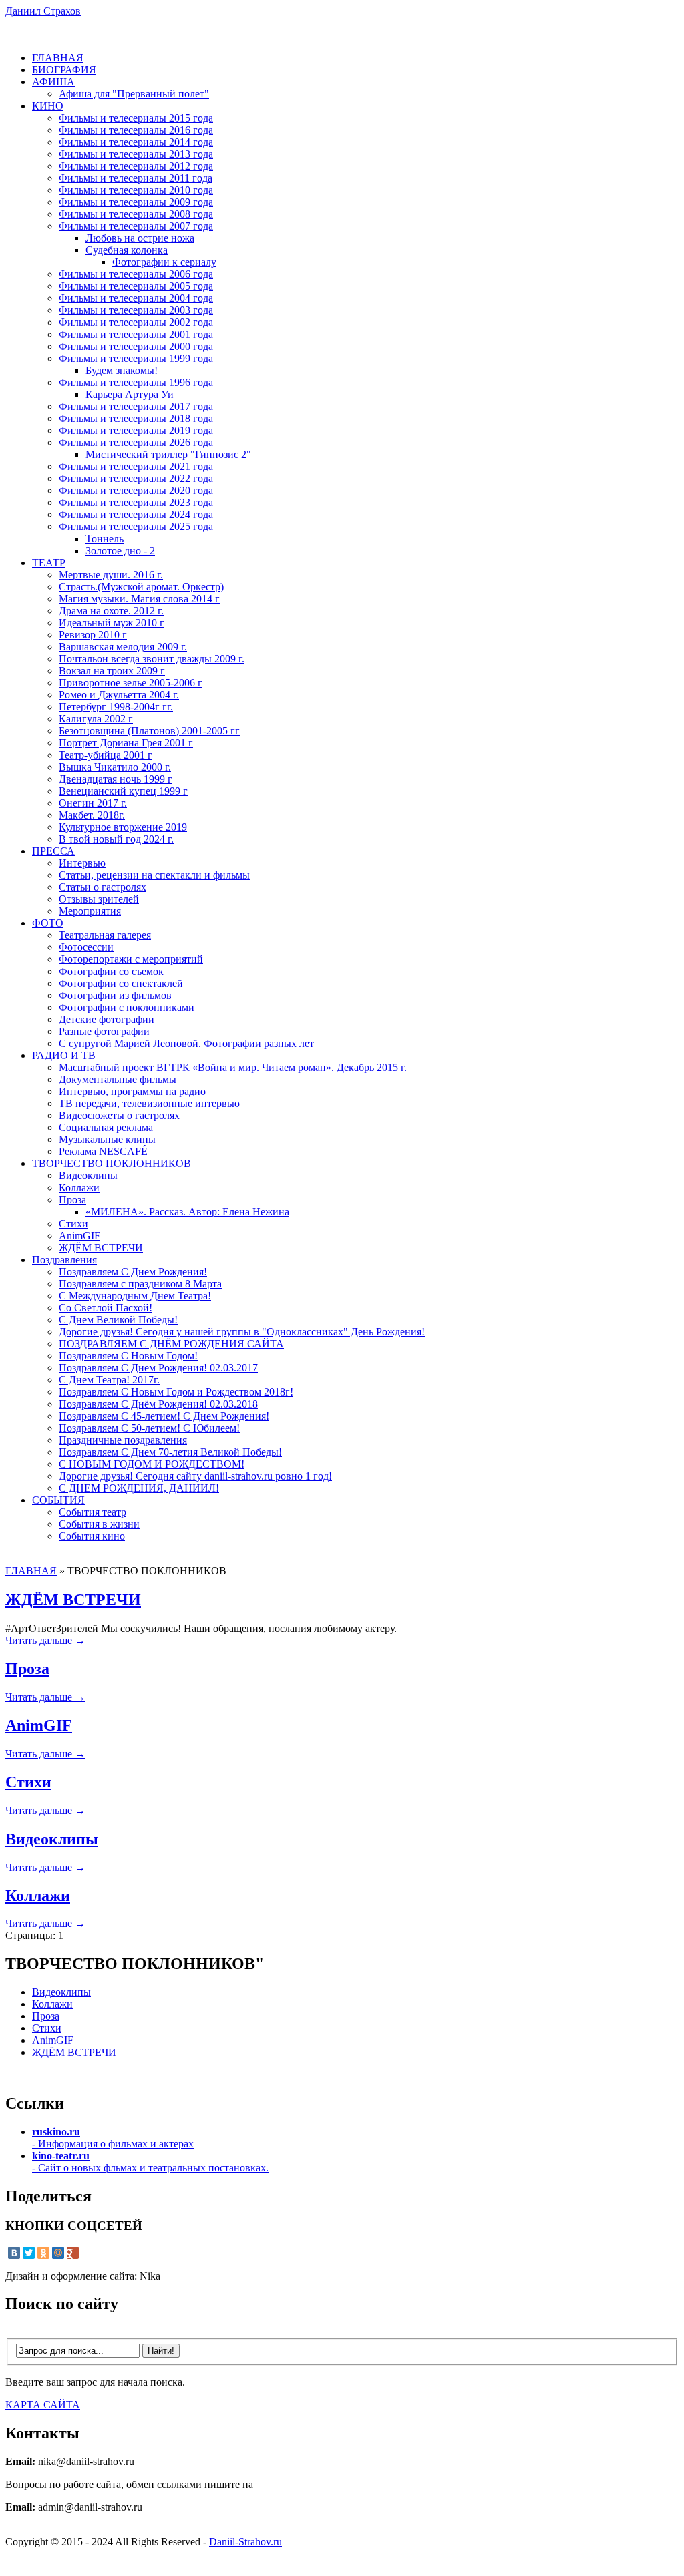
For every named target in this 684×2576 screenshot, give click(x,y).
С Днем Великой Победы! (118, 1320)
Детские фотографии (107, 1019)
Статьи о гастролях (103, 887)
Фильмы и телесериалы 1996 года (136, 382)
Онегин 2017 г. (93, 803)
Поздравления (64, 1260)
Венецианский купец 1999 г (123, 791)
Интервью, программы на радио (132, 1091)
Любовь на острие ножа (140, 238)
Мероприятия (90, 911)
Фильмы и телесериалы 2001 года (136, 334)
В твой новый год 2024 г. (116, 839)
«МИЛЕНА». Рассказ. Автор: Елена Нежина (187, 1212)
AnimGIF (79, 1236)
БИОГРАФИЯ (64, 70)
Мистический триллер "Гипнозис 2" (168, 454)
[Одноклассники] (43, 2253)
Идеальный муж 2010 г (112, 623)
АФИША (53, 82)
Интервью (82, 863)
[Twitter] (29, 2253)
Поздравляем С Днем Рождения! (133, 1272)
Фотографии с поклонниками (127, 1007)
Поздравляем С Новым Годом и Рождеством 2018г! (176, 1392)
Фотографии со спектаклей (121, 983)
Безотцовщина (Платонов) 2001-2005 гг (149, 731)
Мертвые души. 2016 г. (111, 575)
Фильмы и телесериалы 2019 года (136, 430)
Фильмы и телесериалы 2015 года (136, 118)
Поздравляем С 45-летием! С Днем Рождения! (164, 1416)
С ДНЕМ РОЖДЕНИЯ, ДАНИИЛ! (139, 1488)
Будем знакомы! (122, 370)
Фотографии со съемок (111, 971)
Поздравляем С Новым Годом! (128, 1356)
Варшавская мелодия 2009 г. (123, 647)
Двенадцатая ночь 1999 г (116, 779)
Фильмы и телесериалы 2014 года (136, 142)
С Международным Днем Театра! (135, 1296)
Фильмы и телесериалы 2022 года (136, 478)
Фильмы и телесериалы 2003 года (136, 310)
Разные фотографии (104, 1031)
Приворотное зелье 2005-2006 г (131, 683)
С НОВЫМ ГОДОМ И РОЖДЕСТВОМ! (152, 1464)
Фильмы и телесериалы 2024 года (136, 514)
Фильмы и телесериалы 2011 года (136, 178)
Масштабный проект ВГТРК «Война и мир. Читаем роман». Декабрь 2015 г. (233, 1067)
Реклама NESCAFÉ (103, 1151)
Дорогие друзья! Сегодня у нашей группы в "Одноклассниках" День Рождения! (242, 1332)
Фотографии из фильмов (115, 995)
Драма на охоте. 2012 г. (111, 611)
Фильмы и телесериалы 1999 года (136, 358)
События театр (93, 1512)
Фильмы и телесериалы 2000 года (136, 346)
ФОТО (48, 923)
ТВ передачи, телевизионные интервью (149, 1103)
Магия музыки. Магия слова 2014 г (139, 599)
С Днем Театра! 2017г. (109, 1380)
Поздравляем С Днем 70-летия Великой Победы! (170, 1452)
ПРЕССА (53, 851)
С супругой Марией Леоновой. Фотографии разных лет (186, 1043)
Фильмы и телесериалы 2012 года (136, 166)
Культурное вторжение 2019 (123, 827)
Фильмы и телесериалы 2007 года (136, 226)
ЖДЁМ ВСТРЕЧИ (101, 1248)
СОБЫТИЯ (58, 1500)
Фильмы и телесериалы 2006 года (136, 274)
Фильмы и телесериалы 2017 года (136, 406)
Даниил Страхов (43, 11)
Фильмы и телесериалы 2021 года (136, 466)
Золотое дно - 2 (120, 551)
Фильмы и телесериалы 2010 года (136, 190)
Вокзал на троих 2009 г (112, 671)
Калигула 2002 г (96, 719)
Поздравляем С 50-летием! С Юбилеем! (149, 1428)
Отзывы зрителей (99, 899)
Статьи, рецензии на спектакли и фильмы (154, 875)
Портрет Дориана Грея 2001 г (126, 743)
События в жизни (99, 1524)
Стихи (73, 1224)
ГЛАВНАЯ (58, 58)
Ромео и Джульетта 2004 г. (119, 695)
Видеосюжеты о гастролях (119, 1115)
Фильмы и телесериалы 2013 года (136, 154)
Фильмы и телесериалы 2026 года (136, 442)
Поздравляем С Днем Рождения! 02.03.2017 (158, 1368)
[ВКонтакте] (14, 2253)
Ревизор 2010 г (93, 635)
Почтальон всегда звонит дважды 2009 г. (152, 659)
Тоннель (105, 539)
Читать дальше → (45, 1640)
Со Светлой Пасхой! (106, 1308)
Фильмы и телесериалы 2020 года (136, 490)
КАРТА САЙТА (43, 2405)
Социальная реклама (106, 1127)
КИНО (48, 106)
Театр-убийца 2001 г (106, 755)
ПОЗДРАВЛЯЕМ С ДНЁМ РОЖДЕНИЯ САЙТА (171, 1344)
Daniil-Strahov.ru (245, 2542)
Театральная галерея (105, 935)
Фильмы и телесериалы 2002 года (136, 322)
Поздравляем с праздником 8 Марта (140, 1284)
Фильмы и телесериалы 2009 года (136, 202)
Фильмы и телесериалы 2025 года (136, 526)
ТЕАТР (49, 563)
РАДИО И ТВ (64, 1055)
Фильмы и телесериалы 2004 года (136, 298)
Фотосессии (86, 947)
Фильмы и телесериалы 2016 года (136, 130)
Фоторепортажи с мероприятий (131, 959)
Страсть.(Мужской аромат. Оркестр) (141, 587)
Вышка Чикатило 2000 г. (115, 767)
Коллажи (79, 1188)
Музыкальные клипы (107, 1139)
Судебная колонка (127, 250)
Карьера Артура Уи (130, 394)
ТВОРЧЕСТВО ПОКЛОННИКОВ (112, 1163)
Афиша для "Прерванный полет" (134, 94)
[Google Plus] (73, 2253)
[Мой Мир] (58, 2253)
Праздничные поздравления (123, 1440)
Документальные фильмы (118, 1079)
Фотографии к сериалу (164, 262)
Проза (72, 1200)
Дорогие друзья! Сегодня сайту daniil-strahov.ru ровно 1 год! (195, 1476)
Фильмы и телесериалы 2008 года (136, 214)
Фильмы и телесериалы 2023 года (136, 502)
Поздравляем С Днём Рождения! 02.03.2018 (158, 1404)
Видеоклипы (88, 1175)
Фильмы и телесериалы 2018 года (136, 418)
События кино (92, 1536)
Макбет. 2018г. (92, 815)
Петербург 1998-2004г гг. (116, 707)
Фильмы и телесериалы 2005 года (136, 286)
